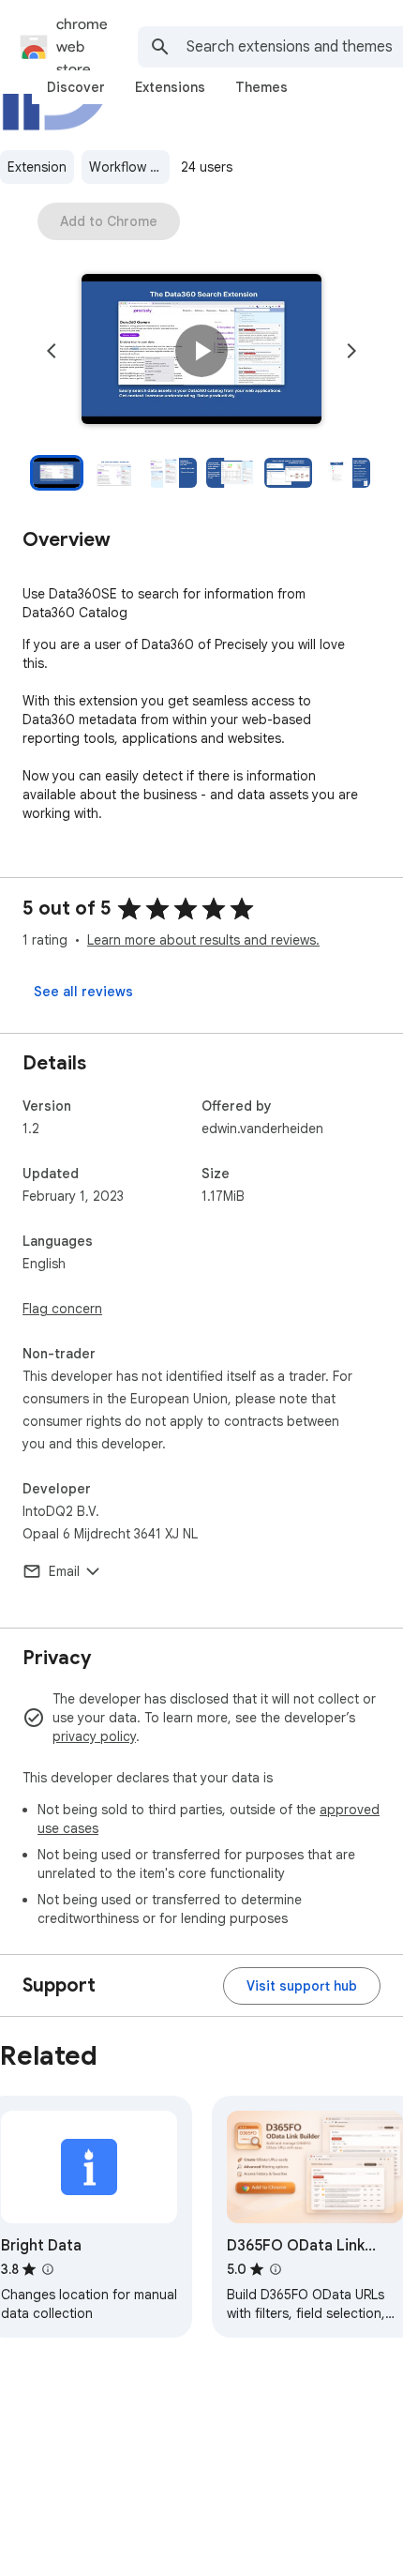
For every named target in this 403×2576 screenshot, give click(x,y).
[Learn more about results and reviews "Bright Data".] (48, 2269)
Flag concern (62, 1309)
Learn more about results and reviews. (203, 940)
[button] (201, 351)
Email (64, 1571)
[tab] (76, 87)
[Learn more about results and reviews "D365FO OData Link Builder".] (276, 2269)
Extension (37, 167)
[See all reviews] (83, 992)
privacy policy (94, 1736)
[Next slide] (351, 351)
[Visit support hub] (302, 1986)
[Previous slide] (52, 351)
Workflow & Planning (129, 167)
